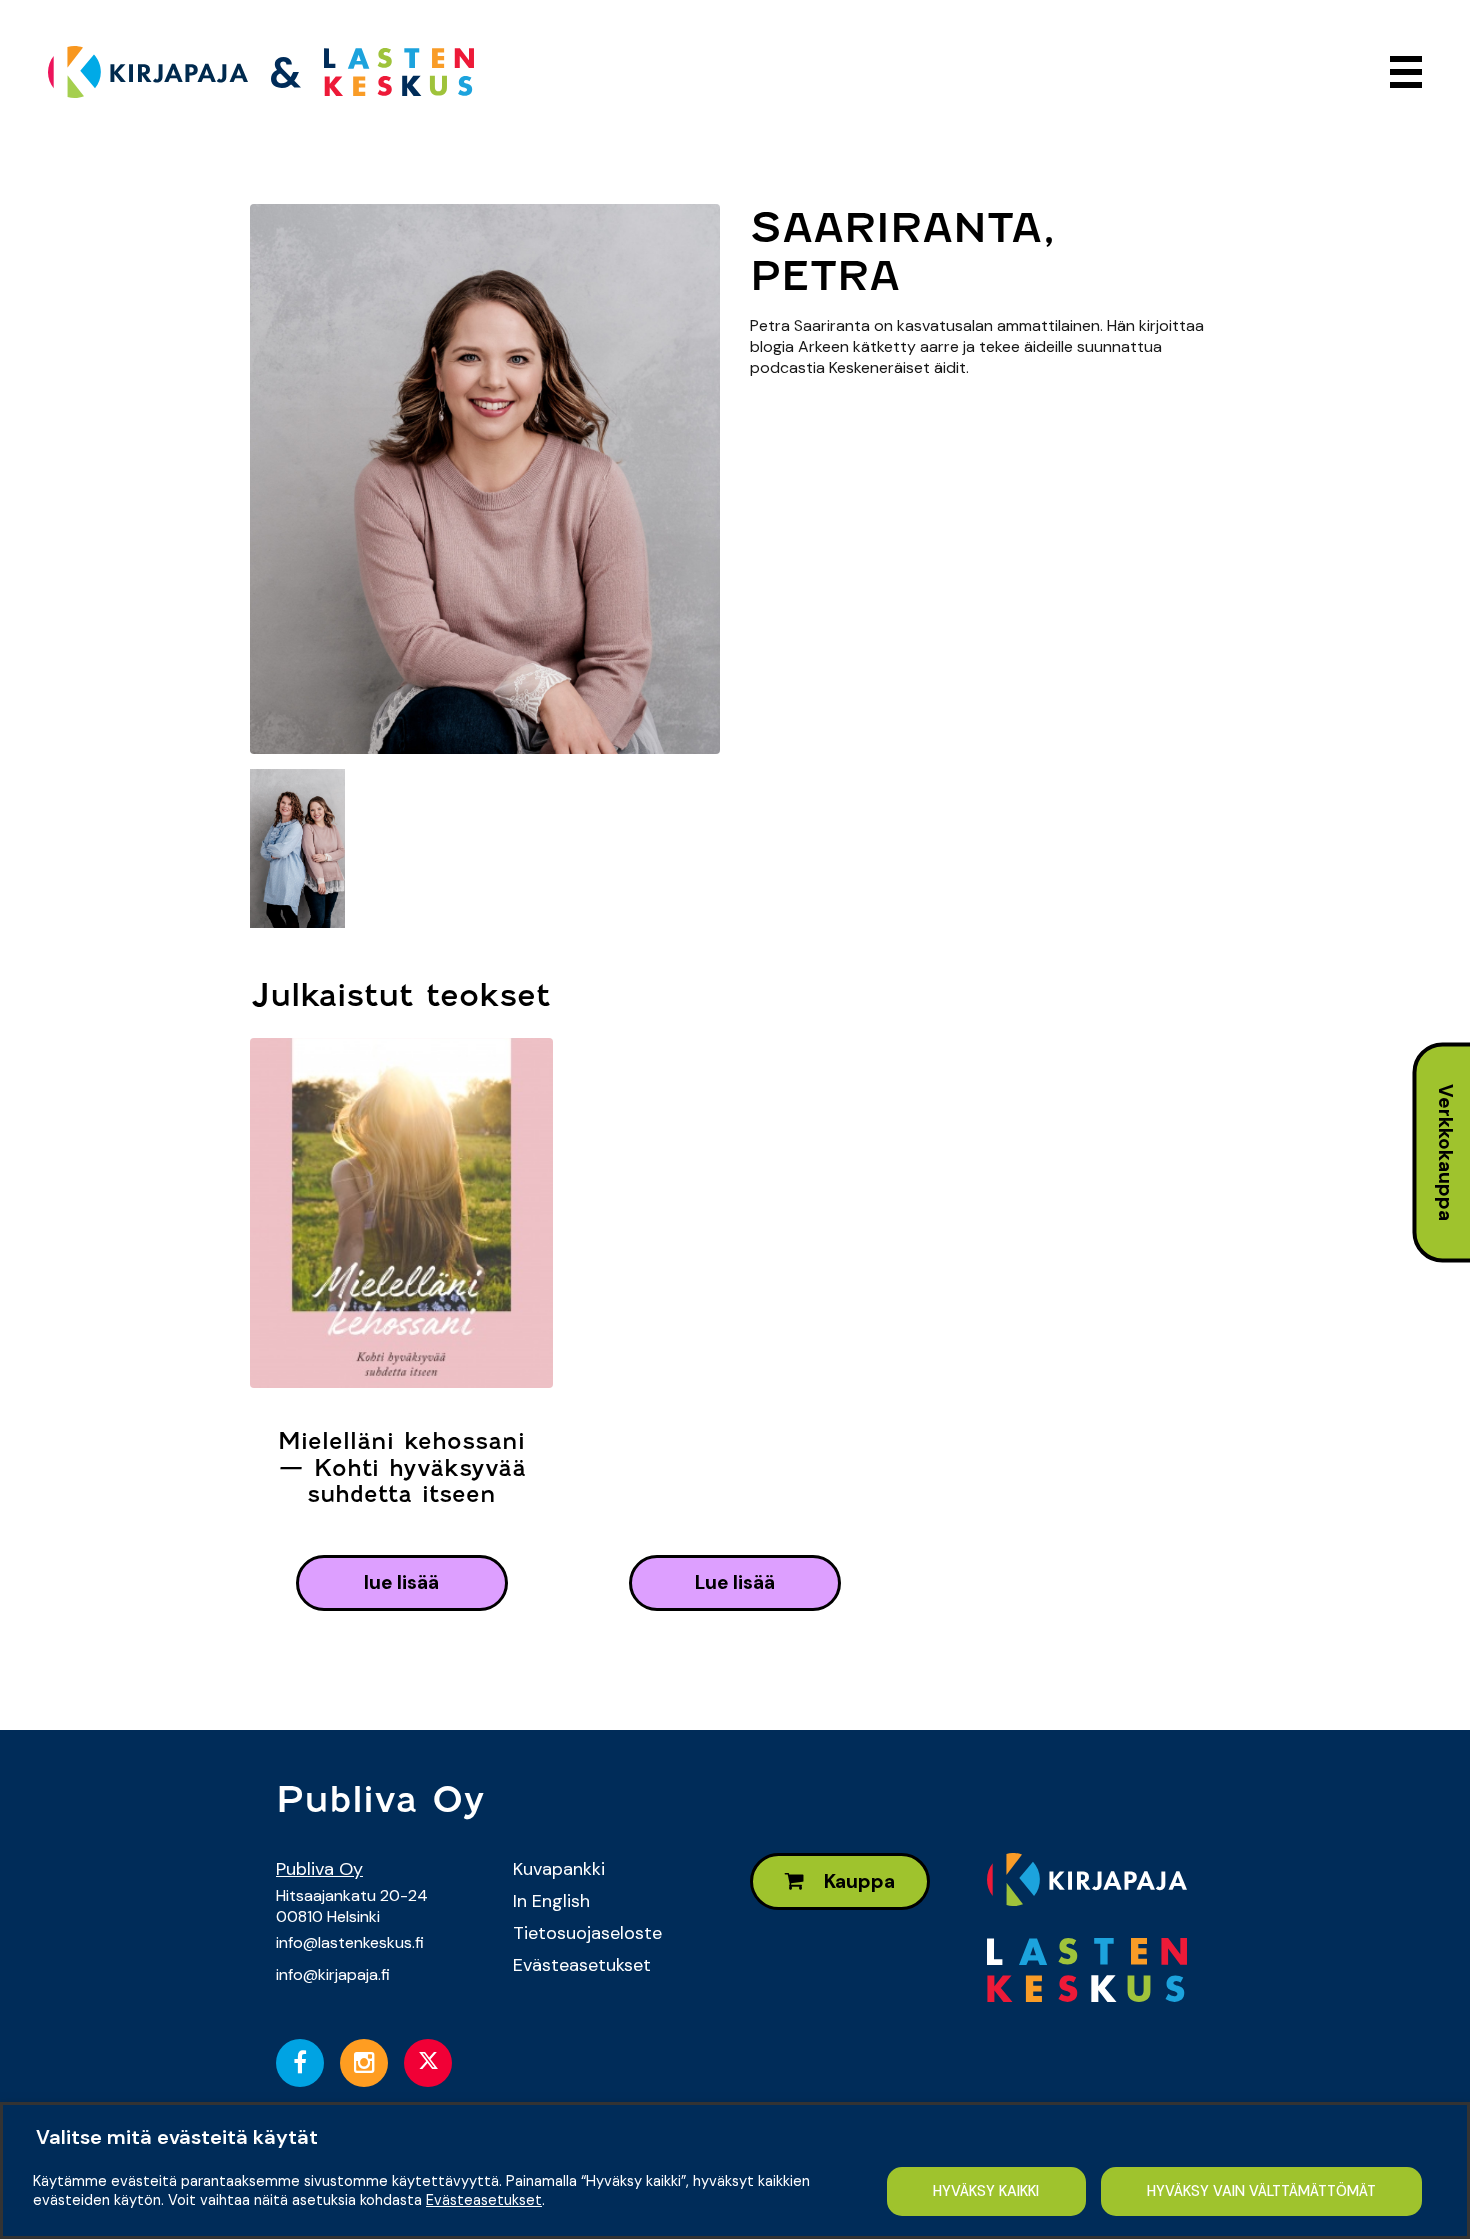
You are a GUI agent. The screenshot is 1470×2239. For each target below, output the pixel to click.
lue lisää (401, 1582)
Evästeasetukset (582, 1965)
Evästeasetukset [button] (484, 2200)
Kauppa (857, 1881)
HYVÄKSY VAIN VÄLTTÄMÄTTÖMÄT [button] (1261, 2191)
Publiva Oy (319, 1869)
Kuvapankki (559, 1869)
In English (551, 1901)
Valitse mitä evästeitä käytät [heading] (177, 2137)
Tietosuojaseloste (587, 1933)
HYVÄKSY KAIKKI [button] (986, 2191)
